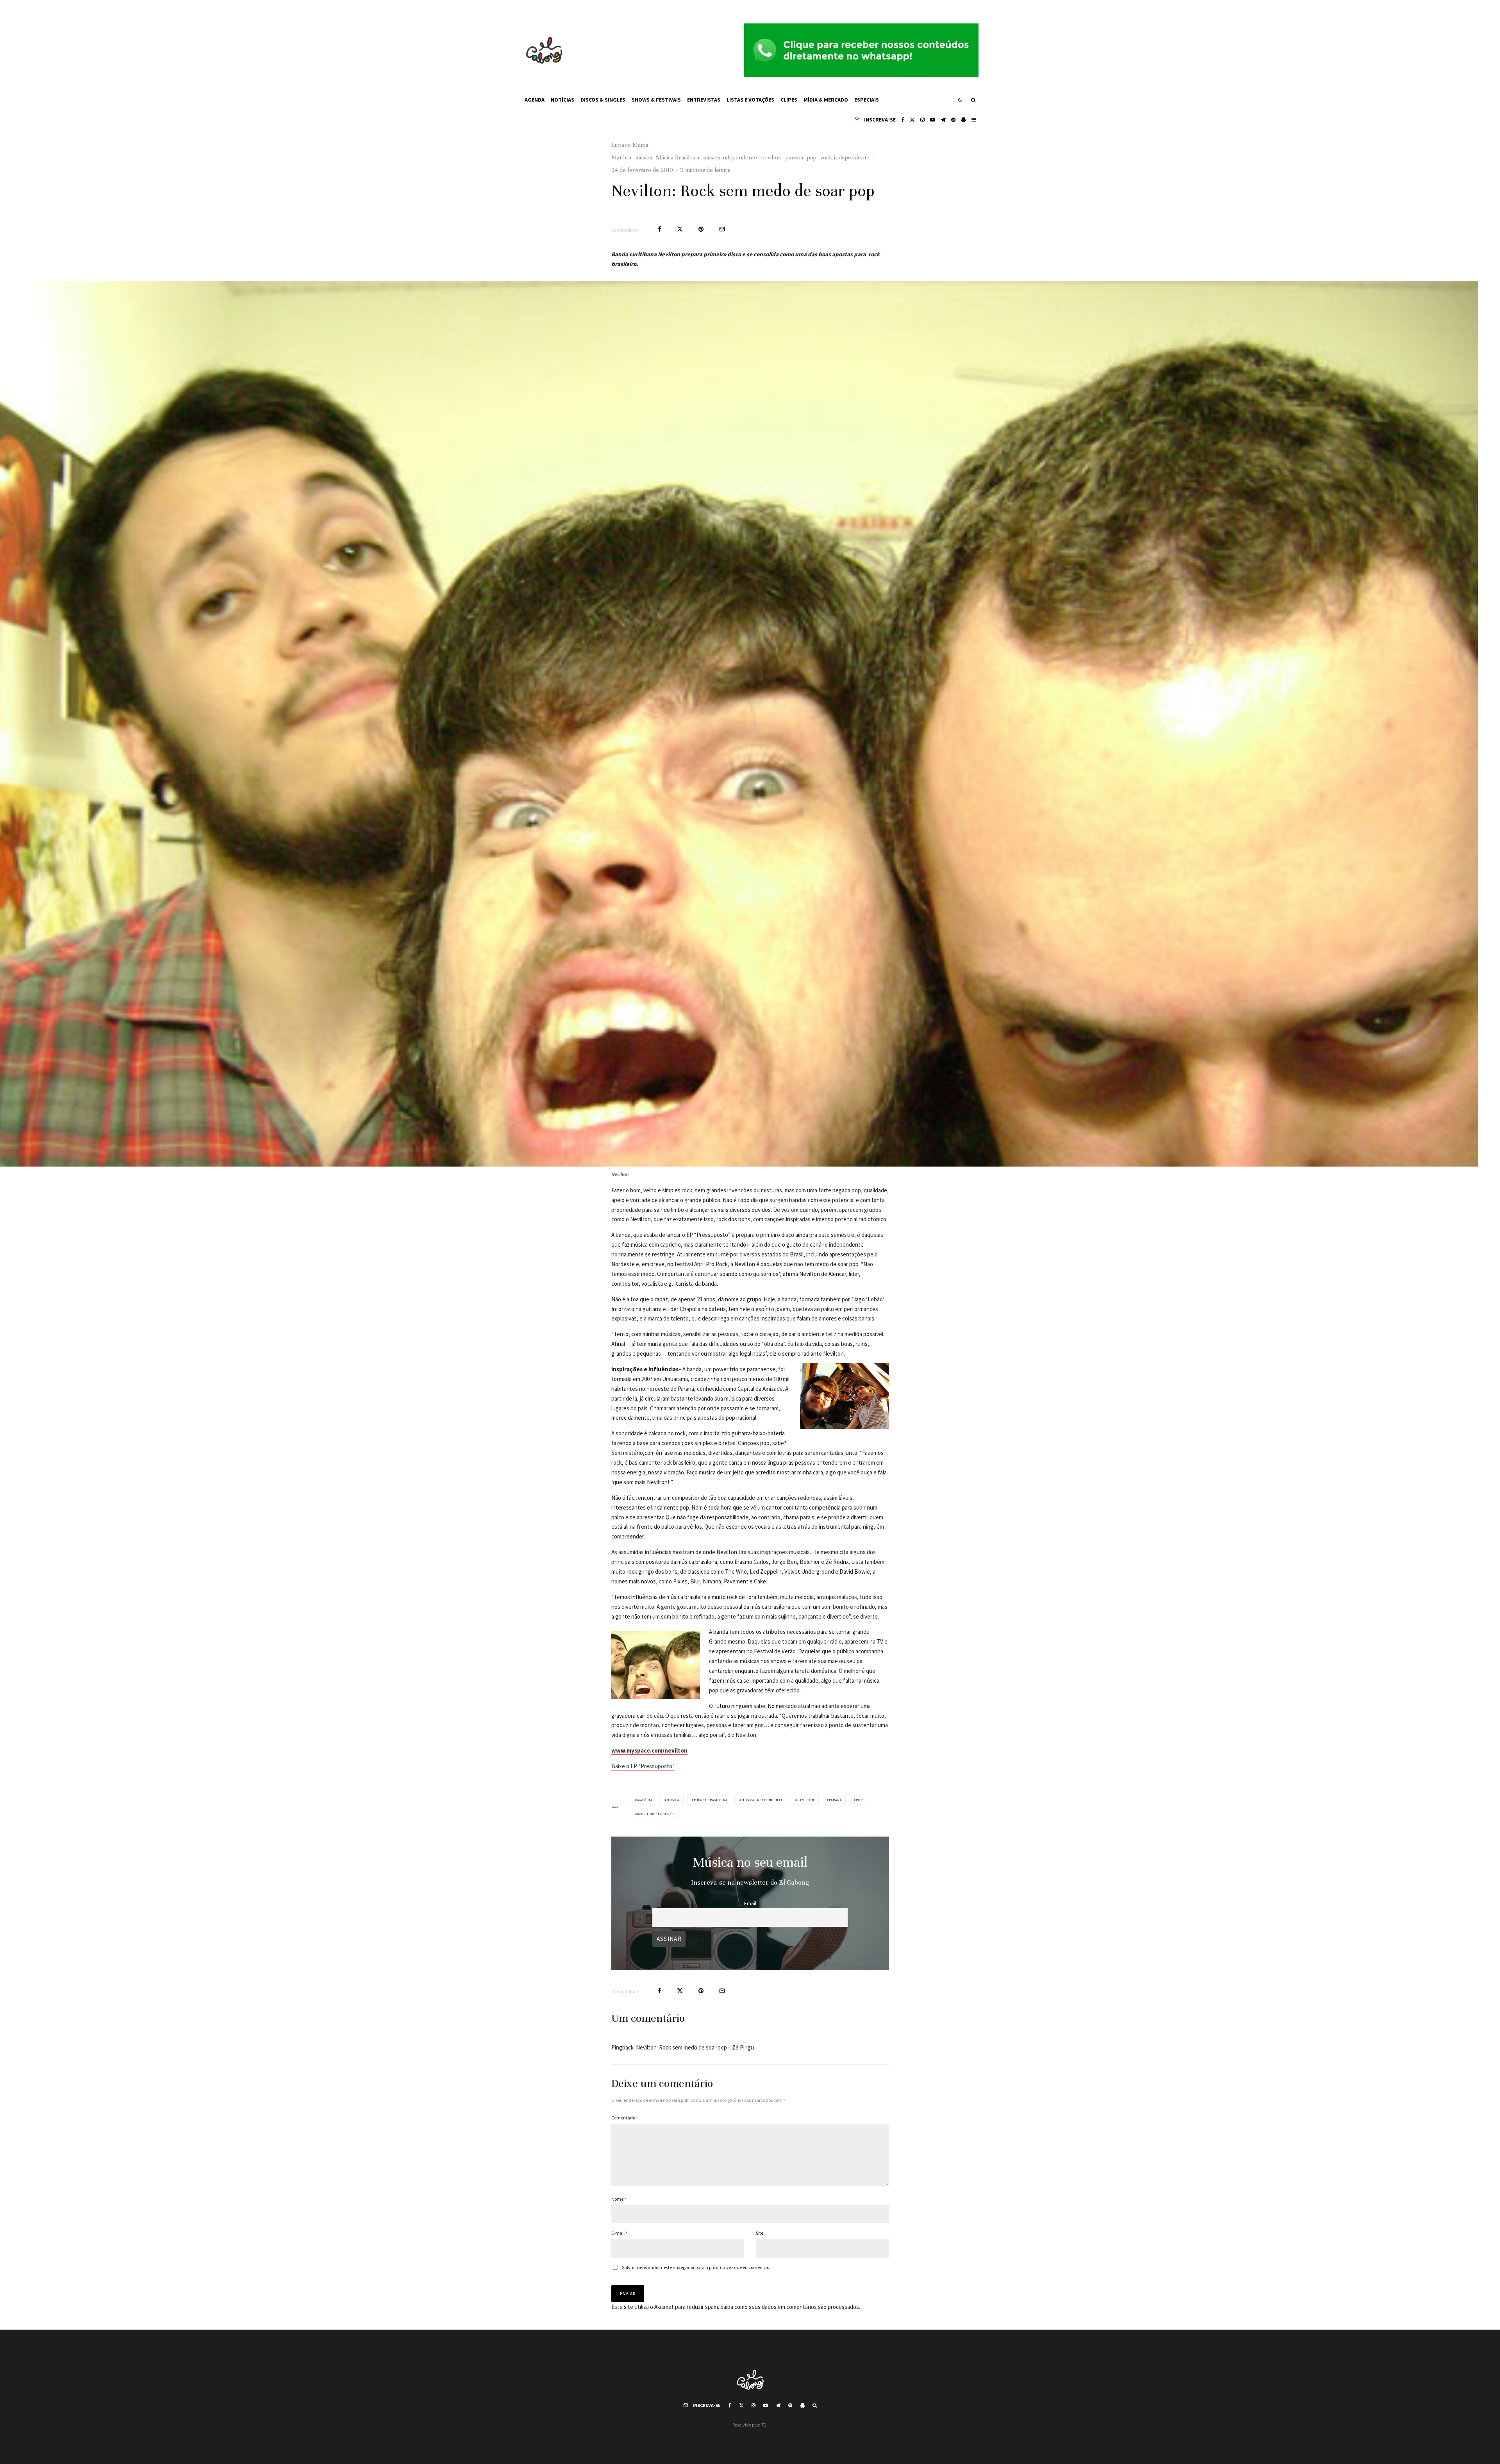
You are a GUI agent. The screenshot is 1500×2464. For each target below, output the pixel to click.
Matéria (621, 157)
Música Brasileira (678, 157)
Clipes (789, 100)
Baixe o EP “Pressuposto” (643, 1766)
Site (760, 2233)
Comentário (625, 2118)
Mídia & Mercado (826, 100)
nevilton (771, 157)
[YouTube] (933, 120)
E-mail (619, 2233)
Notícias (562, 100)
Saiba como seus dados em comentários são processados (790, 2307)
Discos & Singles (603, 100)
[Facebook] (903, 120)
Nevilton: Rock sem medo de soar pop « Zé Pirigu (695, 2047)
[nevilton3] (728, 724)
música (644, 157)
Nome (619, 2199)
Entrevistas (704, 100)
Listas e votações (750, 100)
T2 (764, 2425)
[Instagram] (922, 120)
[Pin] (701, 229)
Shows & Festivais (656, 100)
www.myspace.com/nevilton (649, 1750)
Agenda (535, 100)
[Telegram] (943, 120)
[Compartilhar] (660, 229)
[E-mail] (722, 229)
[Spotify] (953, 120)
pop (812, 157)
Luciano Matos (630, 145)
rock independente (845, 157)
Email (750, 1904)
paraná (794, 157)
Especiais (867, 100)
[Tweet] (680, 229)
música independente (730, 157)
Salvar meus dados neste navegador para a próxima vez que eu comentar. (696, 2267)
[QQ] (963, 120)
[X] (912, 120)
